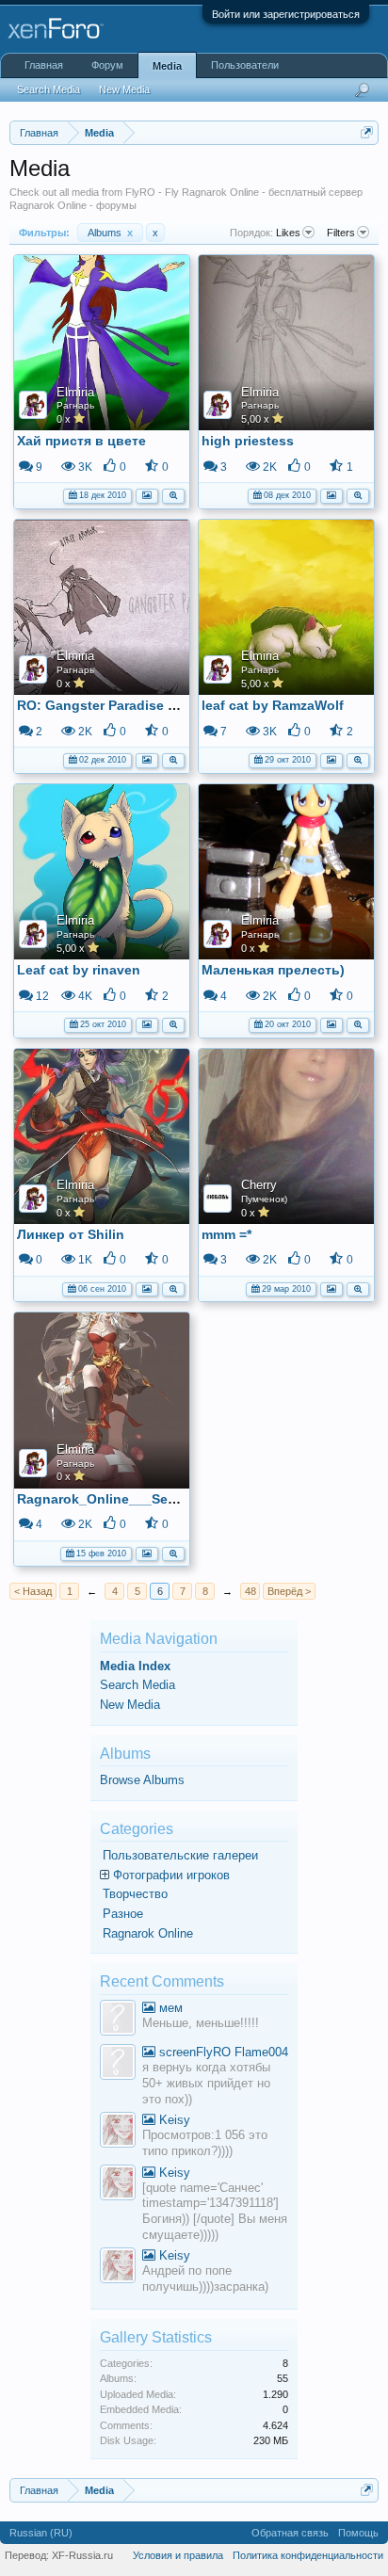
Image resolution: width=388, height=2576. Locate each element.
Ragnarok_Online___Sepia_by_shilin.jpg (148, 1499)
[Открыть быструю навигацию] (367, 132)
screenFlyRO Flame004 (222, 2052)
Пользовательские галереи (180, 1855)
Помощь (358, 2533)
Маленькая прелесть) (273, 970)
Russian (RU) (41, 2533)
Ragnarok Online (148, 1933)
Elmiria (75, 392)
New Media (130, 1705)
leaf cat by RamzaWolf (273, 705)
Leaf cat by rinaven (79, 970)
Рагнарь (75, 405)
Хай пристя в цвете (81, 441)
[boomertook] (118, 2064)
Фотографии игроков (171, 1875)
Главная (44, 65)
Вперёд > (289, 1591)
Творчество (135, 1894)
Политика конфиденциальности (308, 2555)
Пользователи (245, 65)
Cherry (259, 1185)
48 (251, 1591)
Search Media (137, 1685)
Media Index (135, 1666)
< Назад (33, 1591)
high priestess (248, 441)
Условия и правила (178, 2555)
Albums (110, 233)
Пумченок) (264, 1199)
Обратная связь (290, 2533)
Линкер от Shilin (71, 1234)
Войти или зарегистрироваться (286, 14)
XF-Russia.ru (82, 2555)
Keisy (173, 2120)
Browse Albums (142, 1780)
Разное (123, 1914)
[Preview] (173, 494)
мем (169, 2008)
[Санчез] (118, 2020)
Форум (107, 65)
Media (167, 66)
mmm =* (226, 1234)
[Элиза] (118, 2132)
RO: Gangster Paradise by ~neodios (132, 705)
